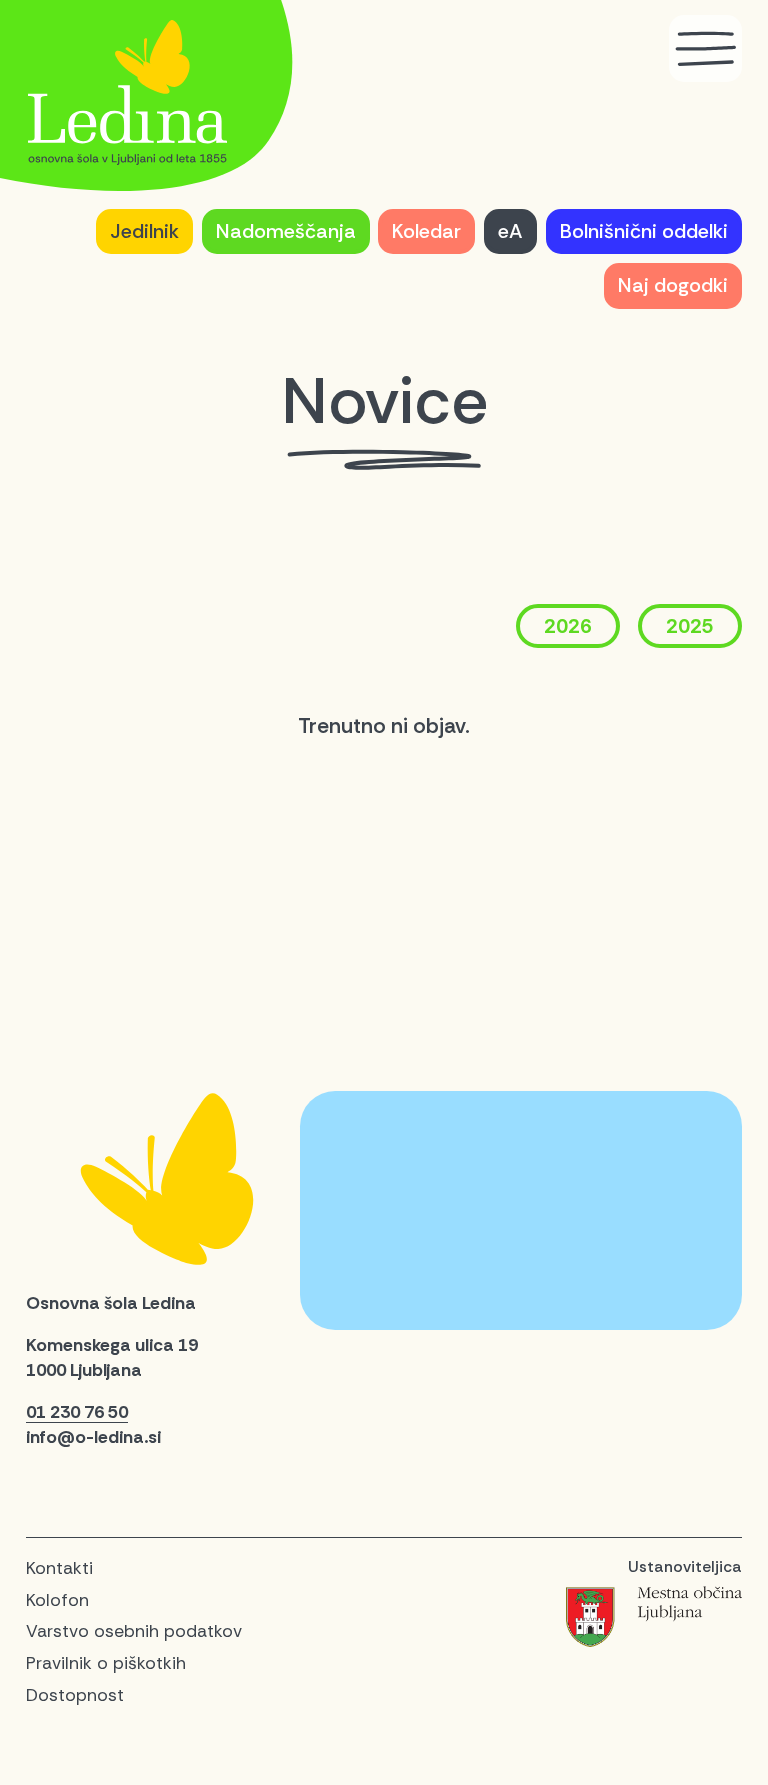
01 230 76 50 (77, 1412)
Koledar (426, 231)
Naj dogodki (673, 285)
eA (510, 231)
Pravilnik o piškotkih (106, 1663)
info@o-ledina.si (93, 1437)
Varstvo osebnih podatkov (134, 1631)
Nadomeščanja (286, 231)
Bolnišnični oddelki (644, 231)
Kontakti (59, 1568)
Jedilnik (144, 231)
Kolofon (57, 1600)
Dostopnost (75, 1695)
